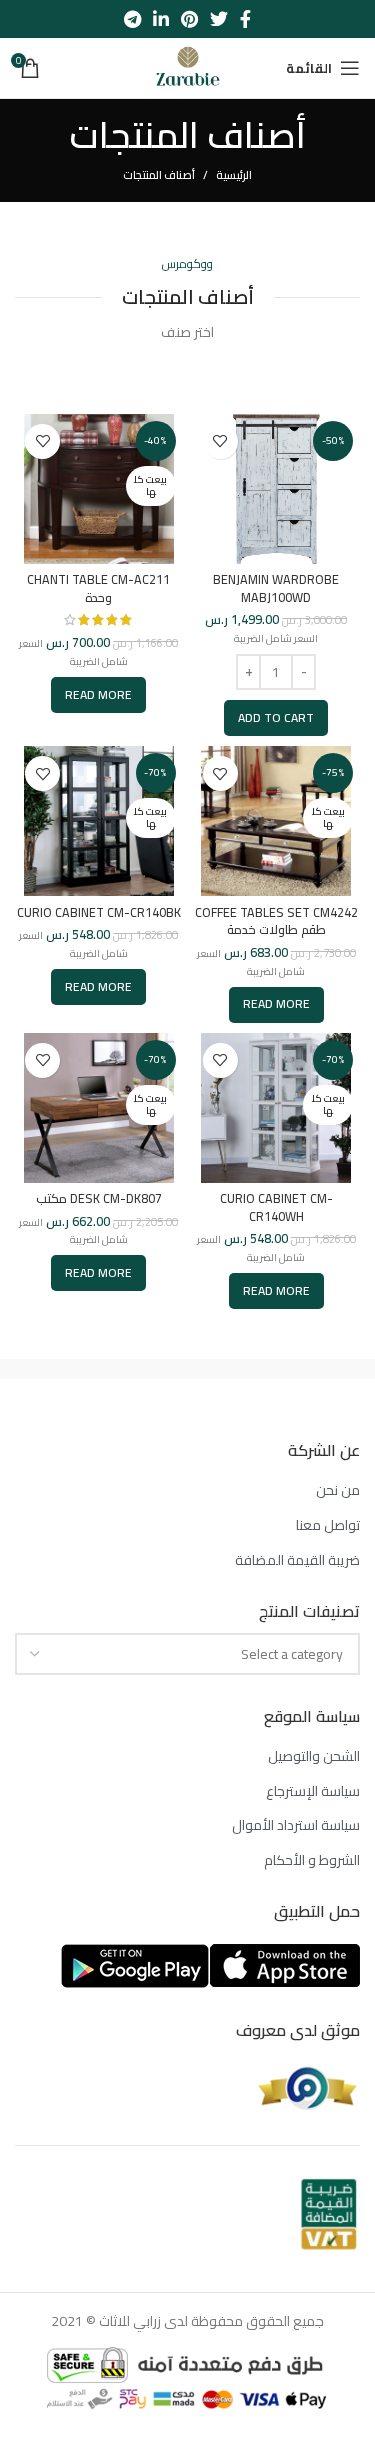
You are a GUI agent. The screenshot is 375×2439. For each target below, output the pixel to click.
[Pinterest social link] (189, 19)
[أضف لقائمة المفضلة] (220, 441)
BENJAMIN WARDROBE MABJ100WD (276, 588)
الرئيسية (234, 175)
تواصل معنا (328, 1526)
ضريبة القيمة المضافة (297, 1561)
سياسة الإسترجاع (313, 1792)
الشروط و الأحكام (312, 1861)
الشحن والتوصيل (314, 1757)
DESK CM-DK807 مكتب (99, 1198)
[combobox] (187, 1654)
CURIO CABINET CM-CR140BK (99, 912)
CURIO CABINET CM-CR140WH (276, 1207)
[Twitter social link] (219, 19)
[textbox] (292, 1654)
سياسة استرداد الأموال (296, 1826)
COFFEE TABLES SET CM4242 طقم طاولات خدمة (276, 921)
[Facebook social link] (245, 19)
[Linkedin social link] (161, 19)
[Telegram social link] (132, 19)
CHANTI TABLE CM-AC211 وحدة (98, 588)
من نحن (338, 1491)
